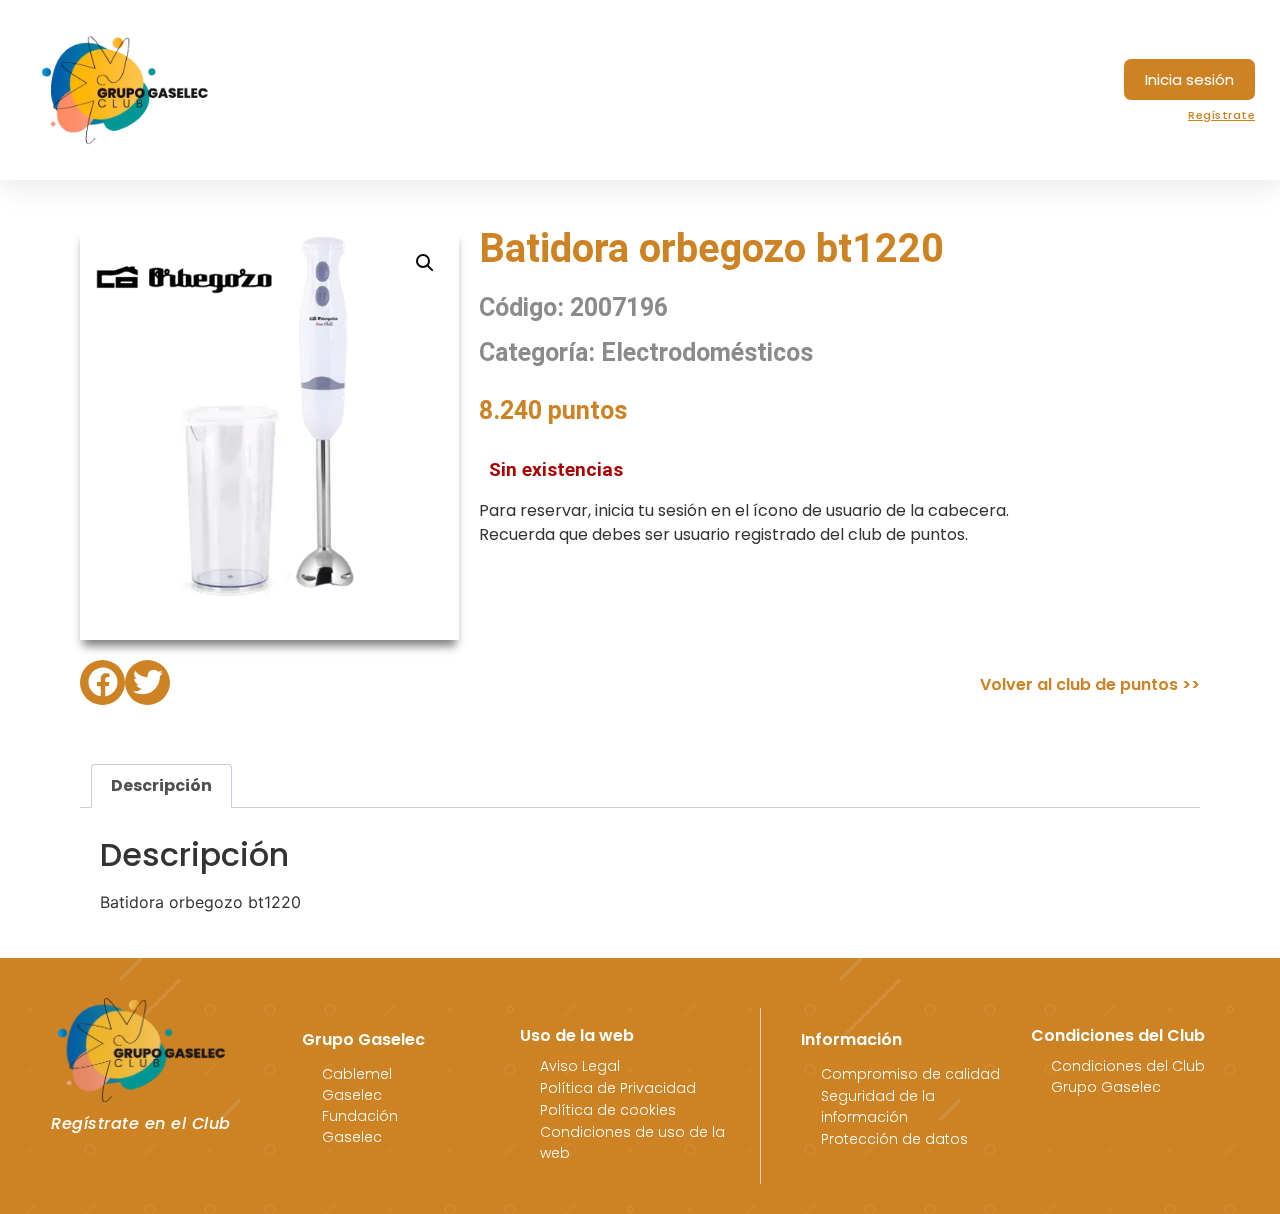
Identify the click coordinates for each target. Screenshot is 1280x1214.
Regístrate (1221, 115)
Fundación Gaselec (360, 1126)
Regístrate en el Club (141, 1123)
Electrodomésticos (707, 352)
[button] (1189, 79)
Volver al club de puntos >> (1090, 684)
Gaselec (352, 1095)
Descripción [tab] (161, 785)
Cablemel (357, 1074)
